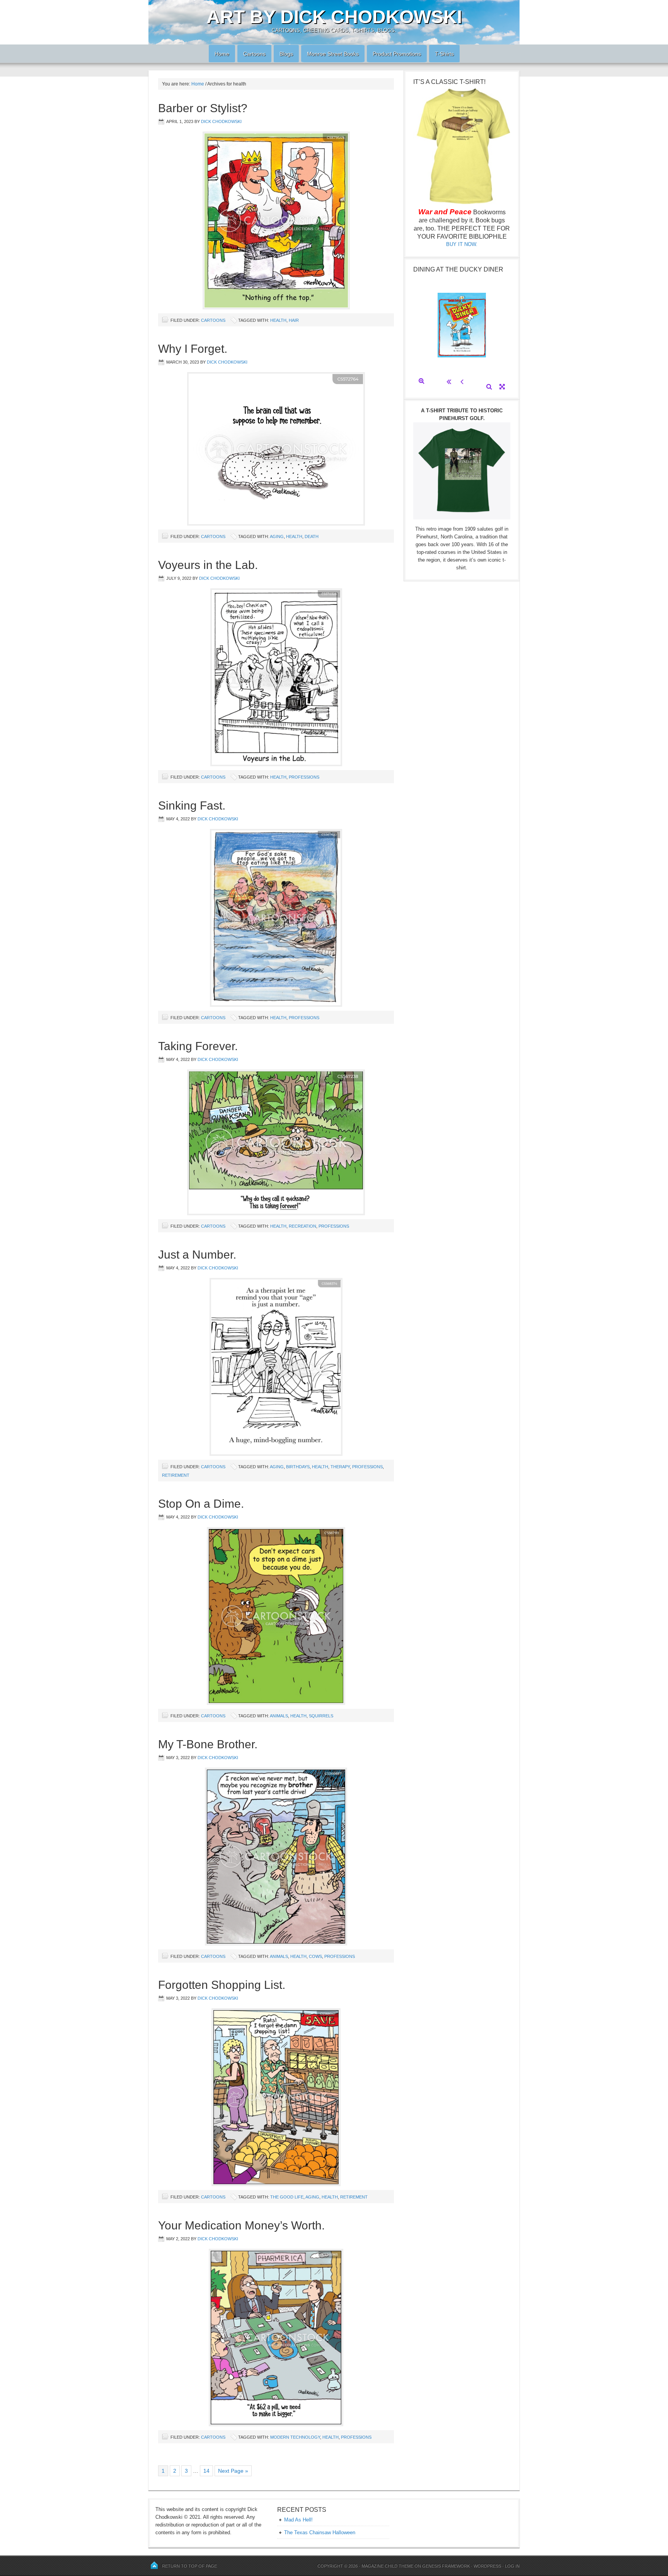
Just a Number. (197, 1255)
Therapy (340, 1467)
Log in (512, 2566)
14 (206, 2471)
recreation (302, 1226)
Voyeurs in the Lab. (208, 565)
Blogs (283, 54)
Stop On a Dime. (201, 1504)
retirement (176, 1475)
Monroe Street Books (333, 54)
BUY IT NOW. (462, 244)
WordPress (487, 2566)
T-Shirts (444, 54)
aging (277, 536)
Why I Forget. (193, 349)
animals (279, 1716)
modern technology (295, 2437)
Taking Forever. (198, 1046)
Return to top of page (189, 2566)
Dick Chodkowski (221, 121)
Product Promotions (394, 54)
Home (219, 54)
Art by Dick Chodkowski (334, 17)
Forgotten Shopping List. (222, 1985)
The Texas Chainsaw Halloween (320, 2532)
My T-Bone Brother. (208, 1744)
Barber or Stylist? (203, 108)
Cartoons (251, 54)
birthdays (298, 1467)
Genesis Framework (446, 2566)
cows (315, 1956)
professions (304, 777)
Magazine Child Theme (387, 2566)
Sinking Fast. (192, 805)
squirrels (321, 1716)
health (278, 320)
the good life (287, 2197)
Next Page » (233, 2471)
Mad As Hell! (298, 2520)
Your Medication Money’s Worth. (241, 2225)
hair (294, 320)
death (312, 536)
